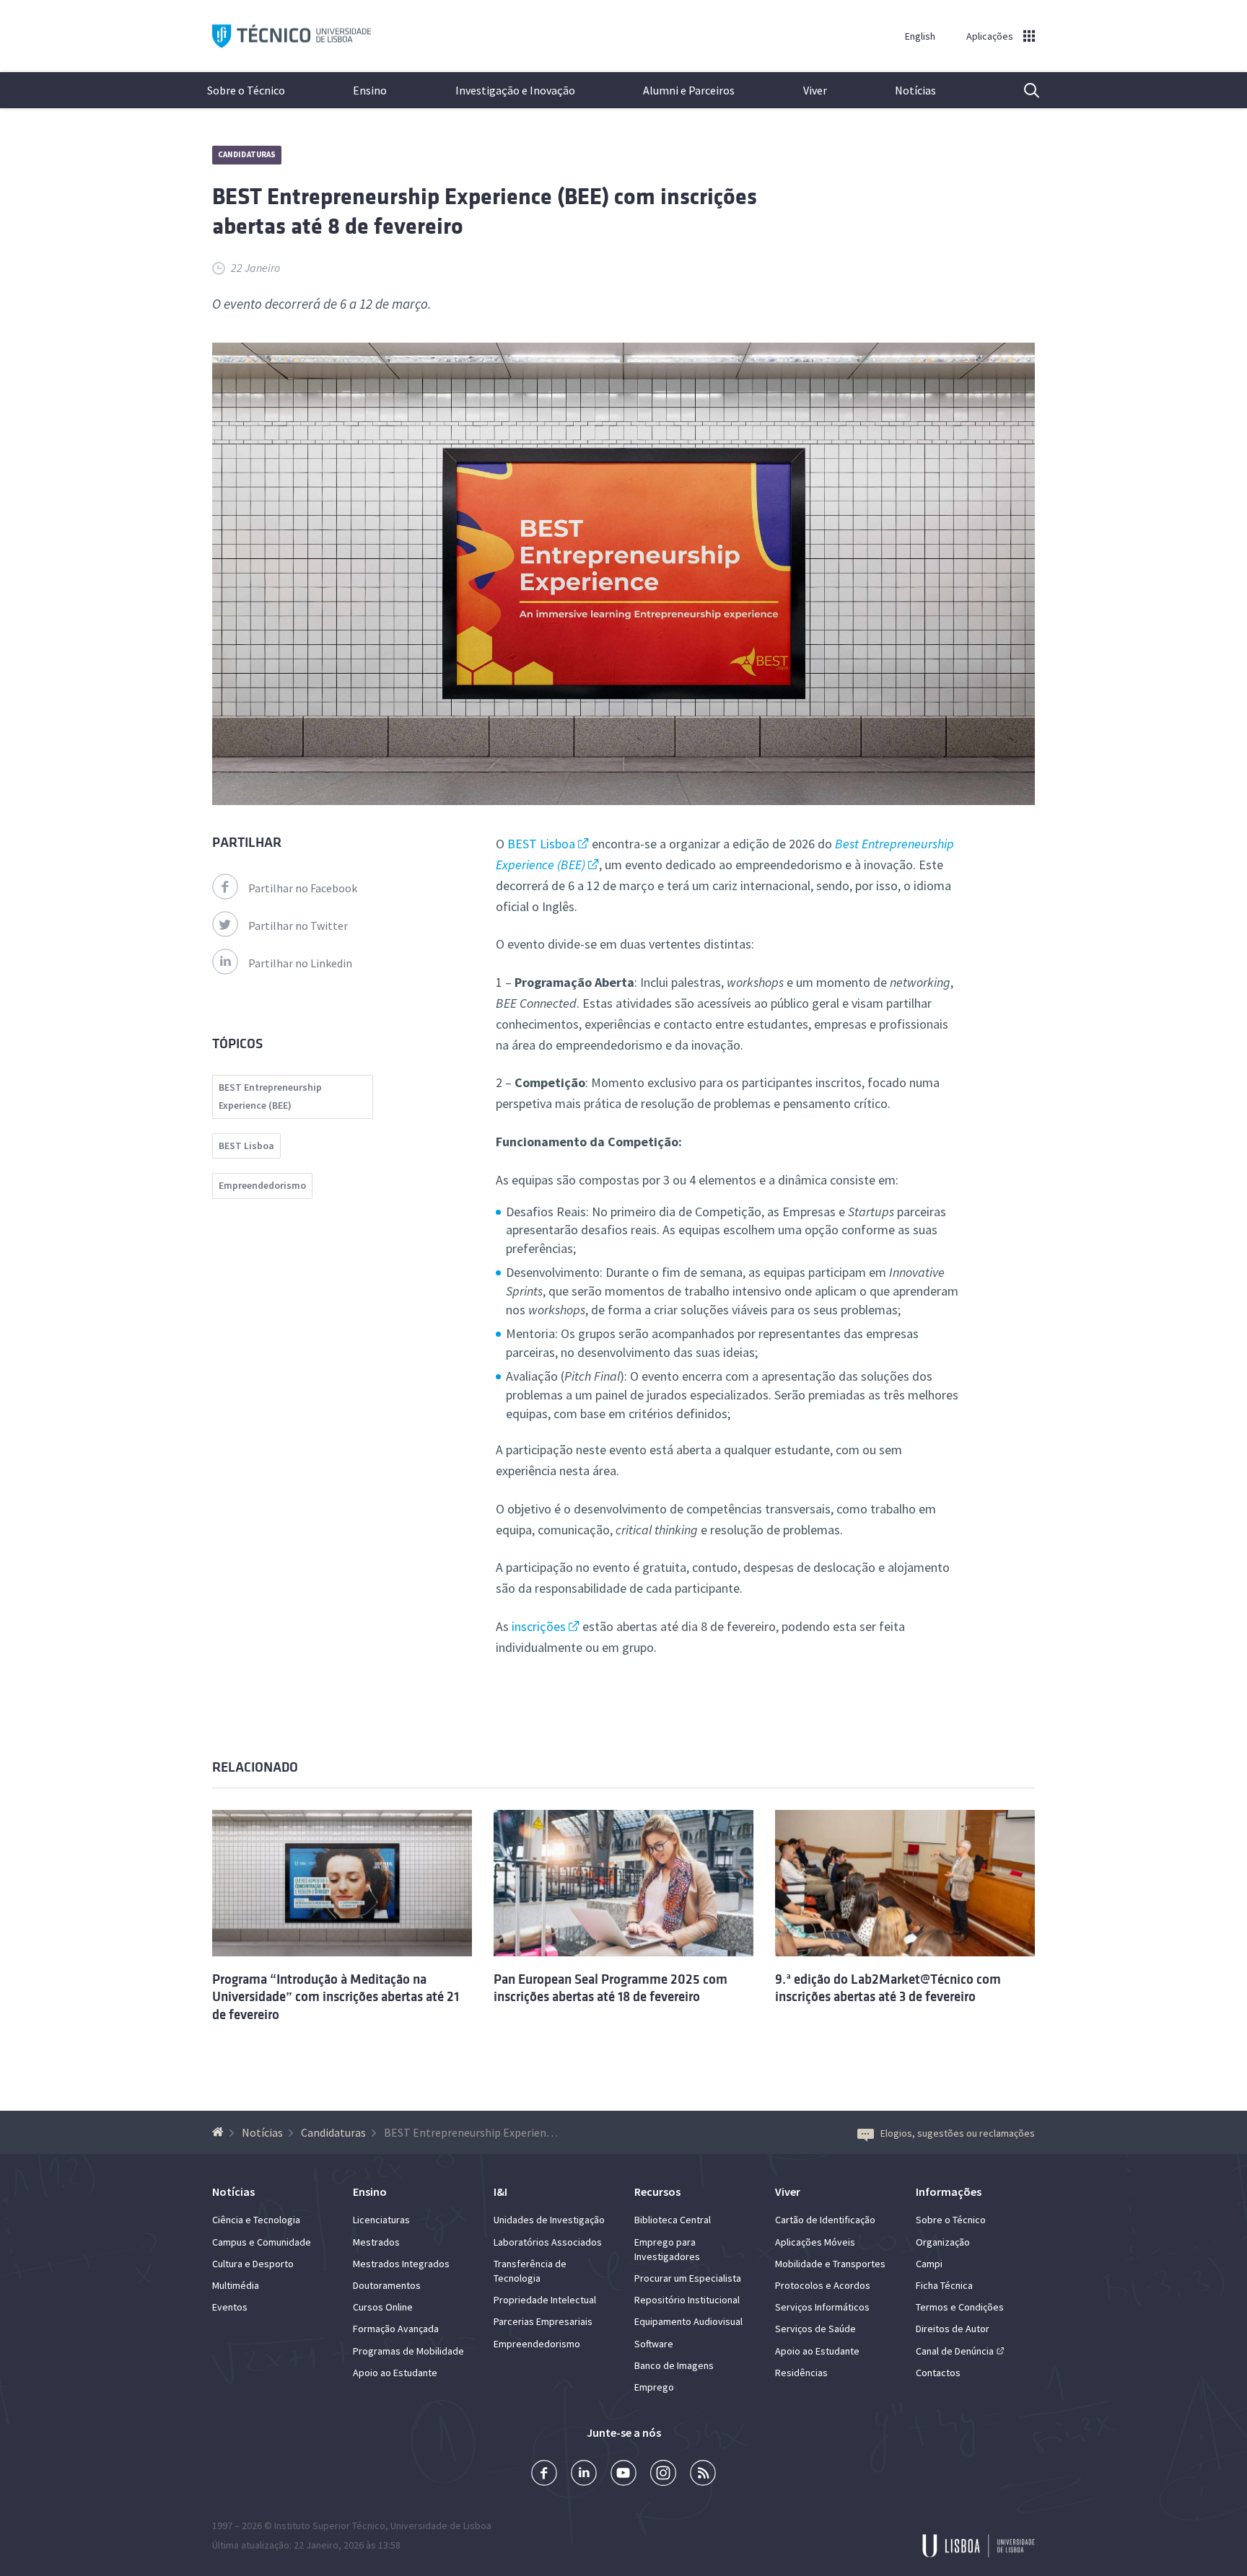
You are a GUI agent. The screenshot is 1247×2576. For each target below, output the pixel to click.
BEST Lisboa (541, 844)
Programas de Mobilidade (408, 2351)
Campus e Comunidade (262, 2242)
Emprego (654, 2387)
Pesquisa (1023, 90)
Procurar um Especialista (688, 2278)
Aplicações (990, 36)
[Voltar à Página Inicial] (220, 2132)
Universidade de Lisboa (441, 2526)
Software (654, 2344)
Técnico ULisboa (292, 36)
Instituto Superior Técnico (330, 2526)
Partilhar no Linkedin (300, 963)
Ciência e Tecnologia (256, 2220)
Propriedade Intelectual (545, 2300)
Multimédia (236, 2285)
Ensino (370, 90)
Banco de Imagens (674, 2365)
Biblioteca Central (673, 2220)
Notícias (915, 90)
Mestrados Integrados (401, 2264)
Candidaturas (247, 154)
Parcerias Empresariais (543, 2321)
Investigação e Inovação (515, 90)
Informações (949, 2192)
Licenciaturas (381, 2220)
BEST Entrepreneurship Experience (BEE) (270, 1096)
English (920, 36)
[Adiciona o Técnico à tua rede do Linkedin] (584, 2475)
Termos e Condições (960, 2307)
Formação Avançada (396, 2329)
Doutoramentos (387, 2285)
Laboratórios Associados (548, 2242)
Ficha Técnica (944, 2285)
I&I (500, 2192)
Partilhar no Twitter (298, 926)
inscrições (539, 1626)
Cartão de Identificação (825, 2220)
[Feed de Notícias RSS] (703, 2475)
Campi (929, 2264)
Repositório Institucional (687, 2300)
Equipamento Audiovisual (688, 2321)
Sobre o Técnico (246, 90)
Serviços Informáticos (822, 2307)
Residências (801, 2373)
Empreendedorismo (262, 1185)
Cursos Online (383, 2307)
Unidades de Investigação (549, 2220)
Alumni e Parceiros (689, 90)
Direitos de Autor (953, 2329)
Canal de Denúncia (955, 2351)
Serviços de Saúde (815, 2329)
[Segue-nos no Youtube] (623, 2475)
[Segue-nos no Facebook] (544, 2475)
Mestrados (376, 2242)
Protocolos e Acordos (823, 2285)
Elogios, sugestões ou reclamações (958, 2133)
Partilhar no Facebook (303, 888)
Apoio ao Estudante (395, 2373)
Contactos (938, 2373)
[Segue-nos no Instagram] (663, 2475)
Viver (815, 90)
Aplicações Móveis (815, 2242)
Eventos (230, 2307)
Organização (943, 2242)
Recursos (657, 2192)
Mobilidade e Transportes (830, 2264)
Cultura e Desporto (253, 2264)
